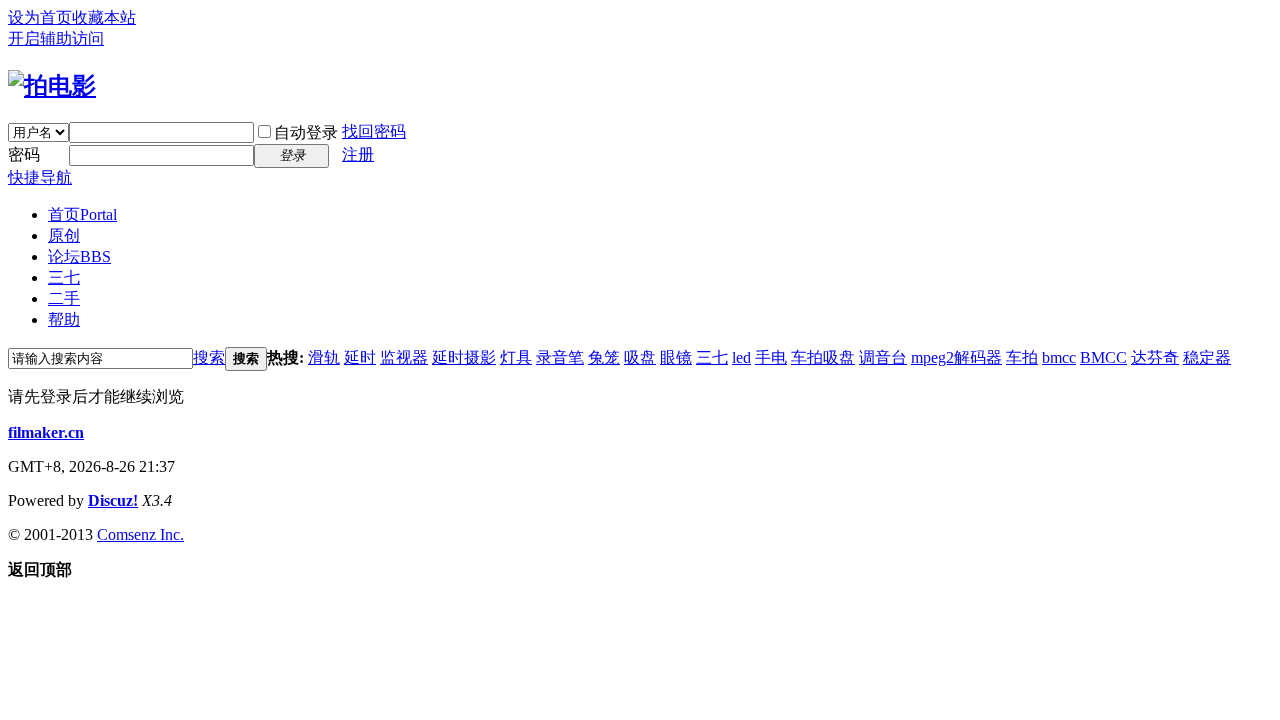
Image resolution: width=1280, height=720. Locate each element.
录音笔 (560, 357)
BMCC (1103, 357)
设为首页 (40, 17)
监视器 (404, 357)
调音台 (883, 357)
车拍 (1022, 357)
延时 (360, 357)
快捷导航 (40, 177)
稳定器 (1207, 357)
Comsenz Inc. (140, 534)
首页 (82, 214)
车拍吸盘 (823, 357)
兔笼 (604, 357)
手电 (771, 357)
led (741, 357)
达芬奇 (1155, 357)
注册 (358, 154)
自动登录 (306, 132)
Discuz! (113, 500)
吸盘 (640, 357)
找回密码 (374, 131)
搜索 (209, 357)
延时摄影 (464, 357)
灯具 (516, 357)
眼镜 (676, 357)
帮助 (64, 319)
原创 (64, 235)
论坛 (79, 256)
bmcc (1059, 357)
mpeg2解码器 (956, 357)
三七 (64, 277)
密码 (24, 154)
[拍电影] (52, 86)
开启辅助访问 (56, 38)
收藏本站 (104, 17)
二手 (64, 298)
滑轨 (324, 357)
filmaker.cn (46, 432)
